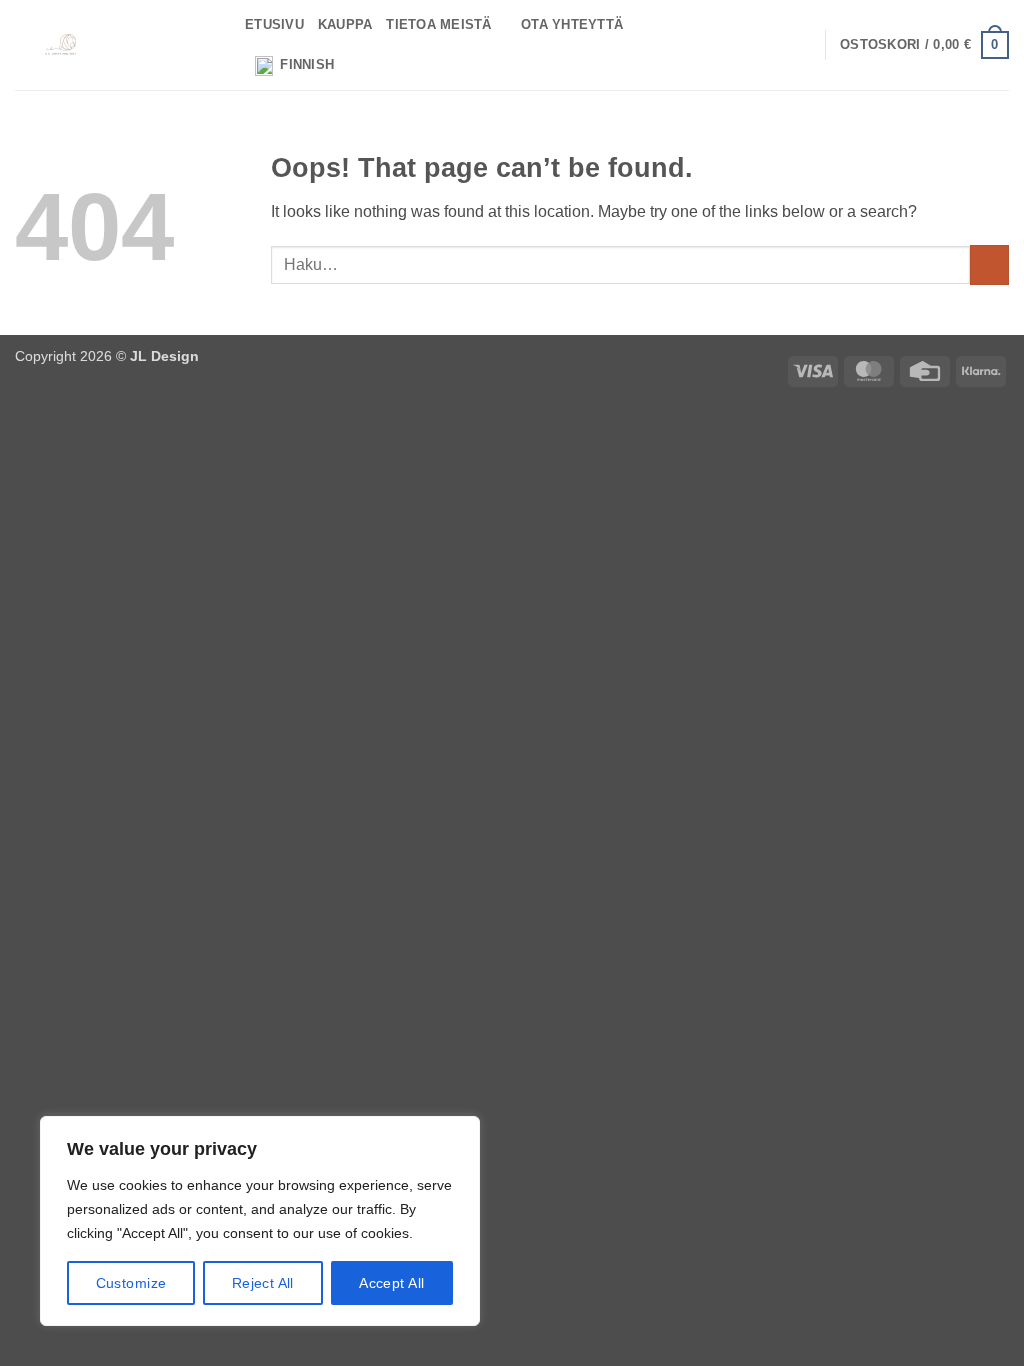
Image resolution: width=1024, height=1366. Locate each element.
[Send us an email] (797, 45)
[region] (260, 1221)
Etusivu (274, 24)
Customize (131, 1283)
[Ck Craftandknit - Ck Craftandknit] (115, 45)
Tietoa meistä (438, 24)
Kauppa (345, 24)
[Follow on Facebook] (745, 45)
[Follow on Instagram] (771, 45)
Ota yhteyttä (572, 24)
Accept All (391, 1283)
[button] (924, 45)
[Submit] (989, 264)
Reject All (263, 1283)
